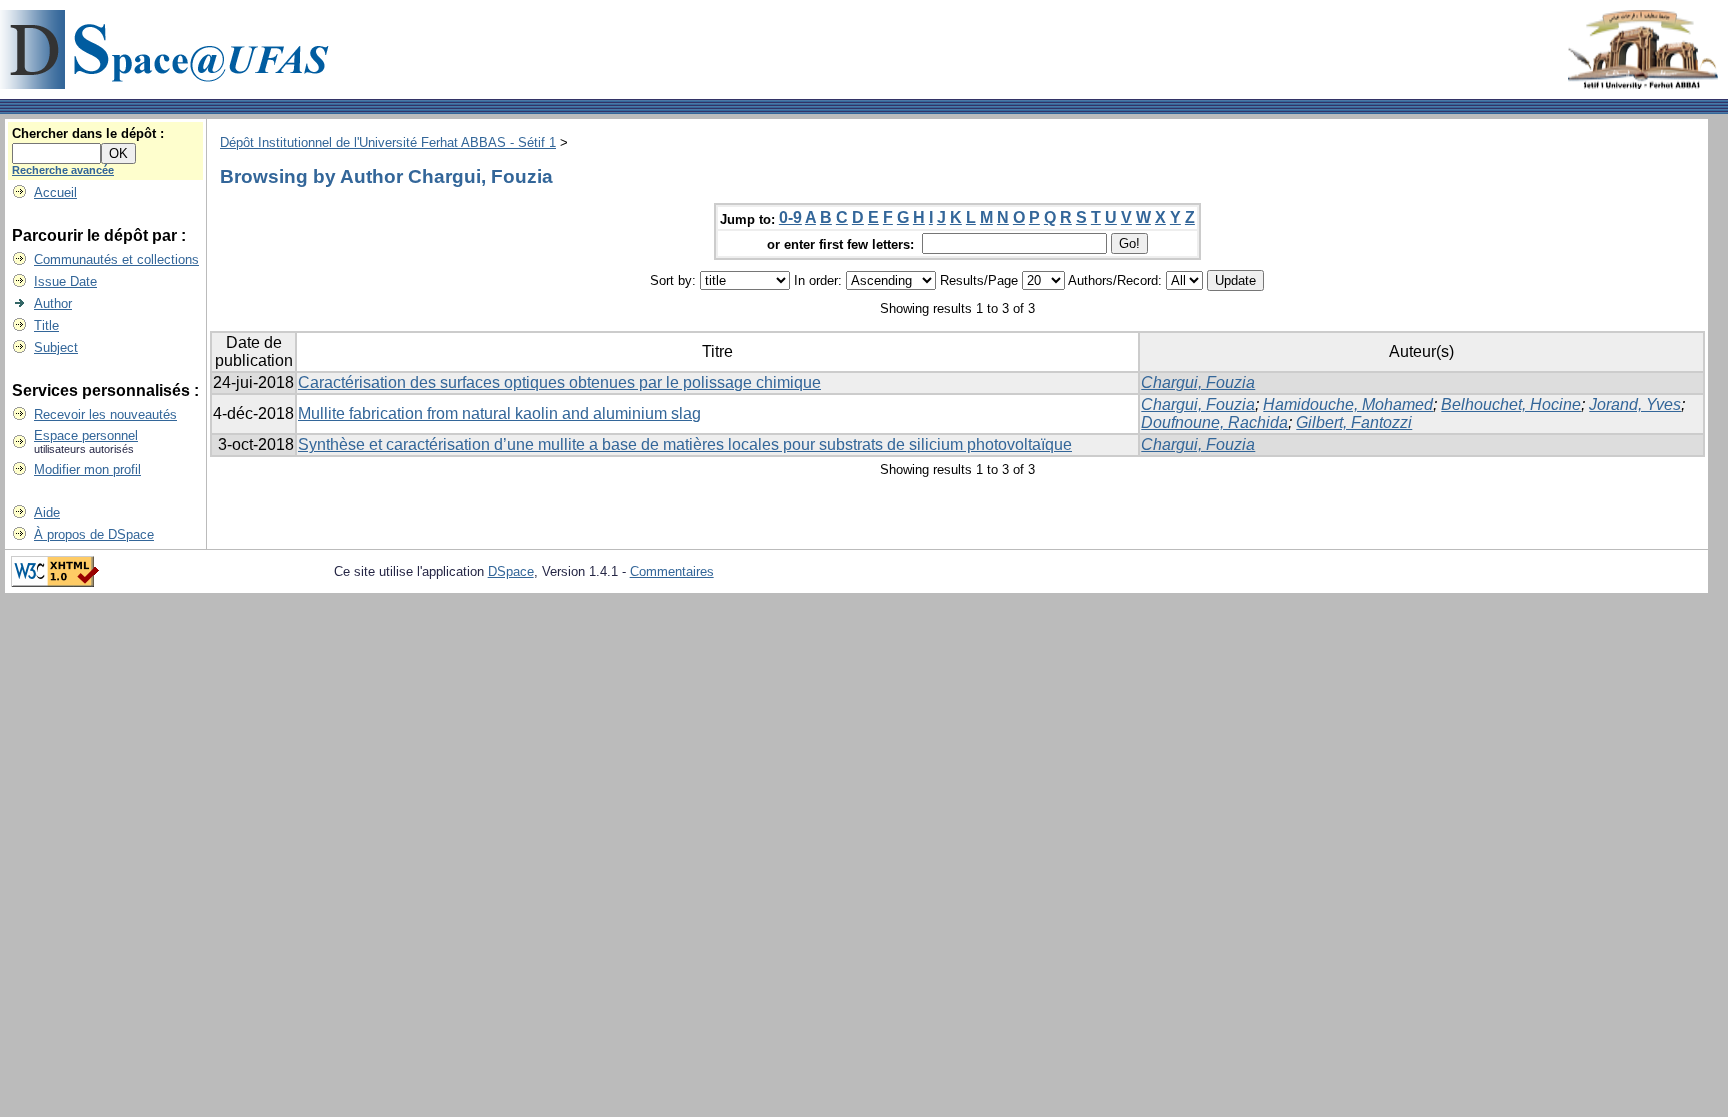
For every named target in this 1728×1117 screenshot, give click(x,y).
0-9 (790, 217)
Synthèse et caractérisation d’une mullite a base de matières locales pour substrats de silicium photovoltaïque (685, 444)
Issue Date (65, 281)
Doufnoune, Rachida (1214, 422)
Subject (56, 347)
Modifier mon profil (87, 469)
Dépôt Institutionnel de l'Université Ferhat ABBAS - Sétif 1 (388, 142)
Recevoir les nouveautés (105, 414)
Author (53, 303)
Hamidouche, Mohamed (1348, 404)
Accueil (55, 192)
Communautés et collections (116, 259)
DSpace (511, 571)
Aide (47, 512)
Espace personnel (86, 435)
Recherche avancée (63, 170)
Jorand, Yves (1635, 404)
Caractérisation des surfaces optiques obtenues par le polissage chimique (559, 382)
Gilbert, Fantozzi (1354, 422)
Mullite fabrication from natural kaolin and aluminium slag (499, 413)
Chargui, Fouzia (1198, 382)
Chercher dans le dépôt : (88, 133)
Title (46, 325)
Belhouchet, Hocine (1511, 404)
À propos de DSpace (94, 534)
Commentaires (672, 571)
